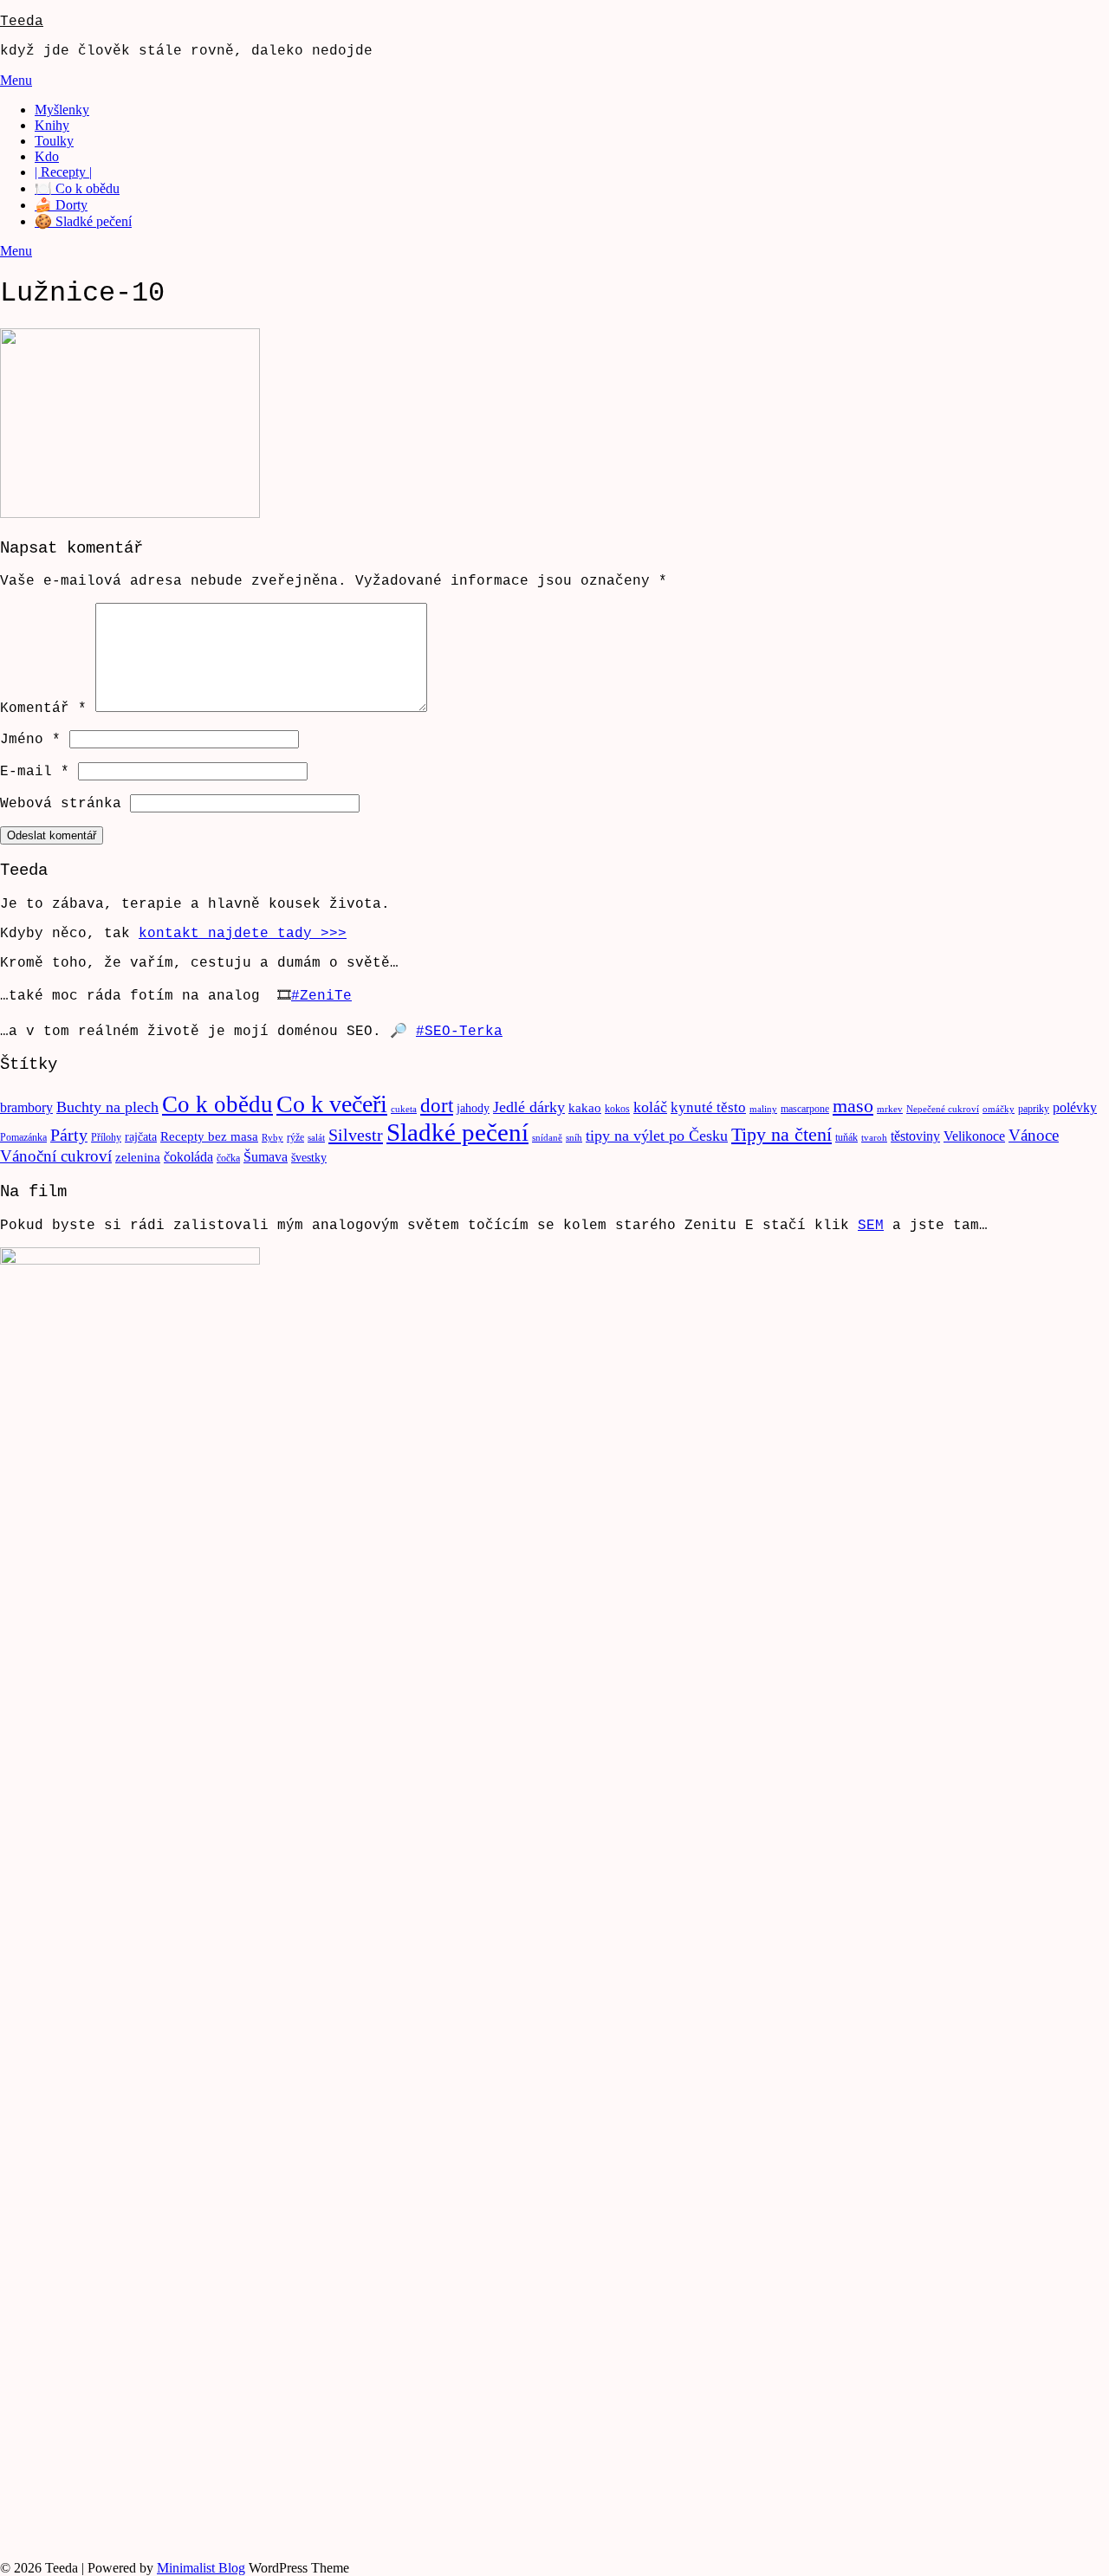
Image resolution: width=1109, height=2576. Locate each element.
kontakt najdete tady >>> (243, 934)
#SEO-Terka (459, 1032)
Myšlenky (62, 110)
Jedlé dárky (529, 1107)
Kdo (47, 156)
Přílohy (106, 1137)
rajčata (141, 1137)
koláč (650, 1107)
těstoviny (915, 1136)
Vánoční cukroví (56, 1156)
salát (316, 1138)
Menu (16, 80)
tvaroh (874, 1138)
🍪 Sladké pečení (83, 221)
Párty (69, 1135)
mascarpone (805, 1109)
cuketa (404, 1109)
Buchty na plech (107, 1107)
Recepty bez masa (209, 1136)
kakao (585, 1108)
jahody (473, 1108)
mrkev (890, 1109)
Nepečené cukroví (943, 1109)
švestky (309, 1158)
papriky (1034, 1109)
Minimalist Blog (201, 2568)
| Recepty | (63, 172)
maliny (763, 1109)
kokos (617, 1109)
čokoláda (188, 1157)
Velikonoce (974, 1136)
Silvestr (356, 1135)
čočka (228, 1158)
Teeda (22, 22)
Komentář (43, 709)
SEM (871, 1226)
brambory (26, 1107)
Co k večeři (332, 1104)
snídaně (547, 1138)
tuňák (846, 1137)
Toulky (54, 141)
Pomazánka (23, 1137)
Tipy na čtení (781, 1134)
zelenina (138, 1157)
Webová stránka (61, 804)
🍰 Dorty (61, 205)
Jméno (30, 740)
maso (853, 1106)
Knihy (52, 125)
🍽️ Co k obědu (77, 188)
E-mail (35, 772)
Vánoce (1034, 1135)
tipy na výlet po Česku (657, 1136)
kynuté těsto (708, 1107)
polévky (1075, 1107)
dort (437, 1106)
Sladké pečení (457, 1132)
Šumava (266, 1157)
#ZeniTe (321, 996)
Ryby (272, 1138)
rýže (295, 1137)
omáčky (999, 1109)
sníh (574, 1138)
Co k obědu (217, 1104)
